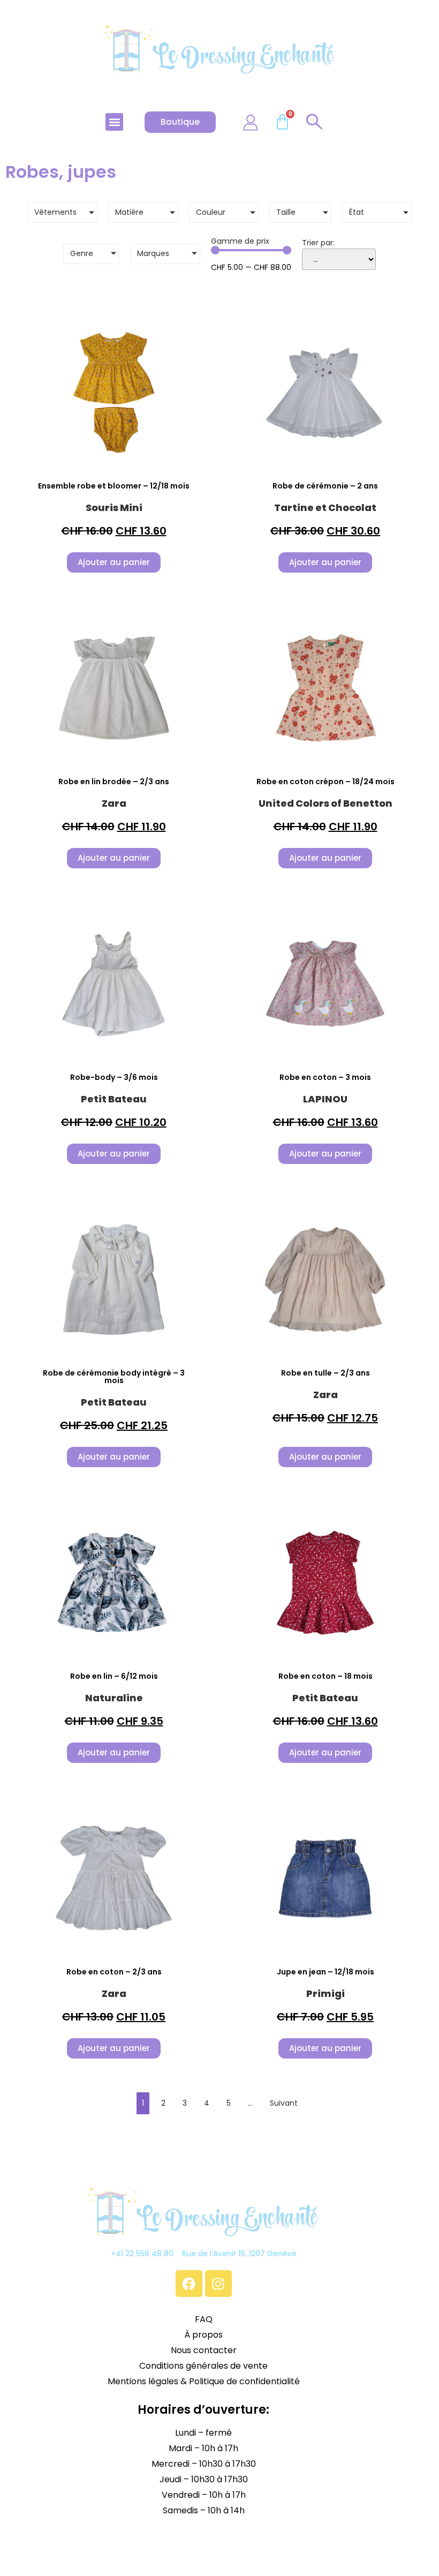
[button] (114, 122)
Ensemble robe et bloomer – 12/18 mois (114, 486)
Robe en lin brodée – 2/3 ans (114, 782)
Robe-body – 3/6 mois (114, 1077)
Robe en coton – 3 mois (325, 1077)
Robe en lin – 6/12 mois (114, 1676)
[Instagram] (218, 2284)
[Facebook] (189, 2284)
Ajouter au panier (114, 562)
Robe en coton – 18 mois (326, 1676)
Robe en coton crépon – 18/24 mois (326, 782)
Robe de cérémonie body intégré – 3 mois (114, 1377)
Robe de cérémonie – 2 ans (325, 486)
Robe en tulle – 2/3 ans (326, 1373)
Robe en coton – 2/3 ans (114, 1972)
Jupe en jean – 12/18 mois (326, 1972)
